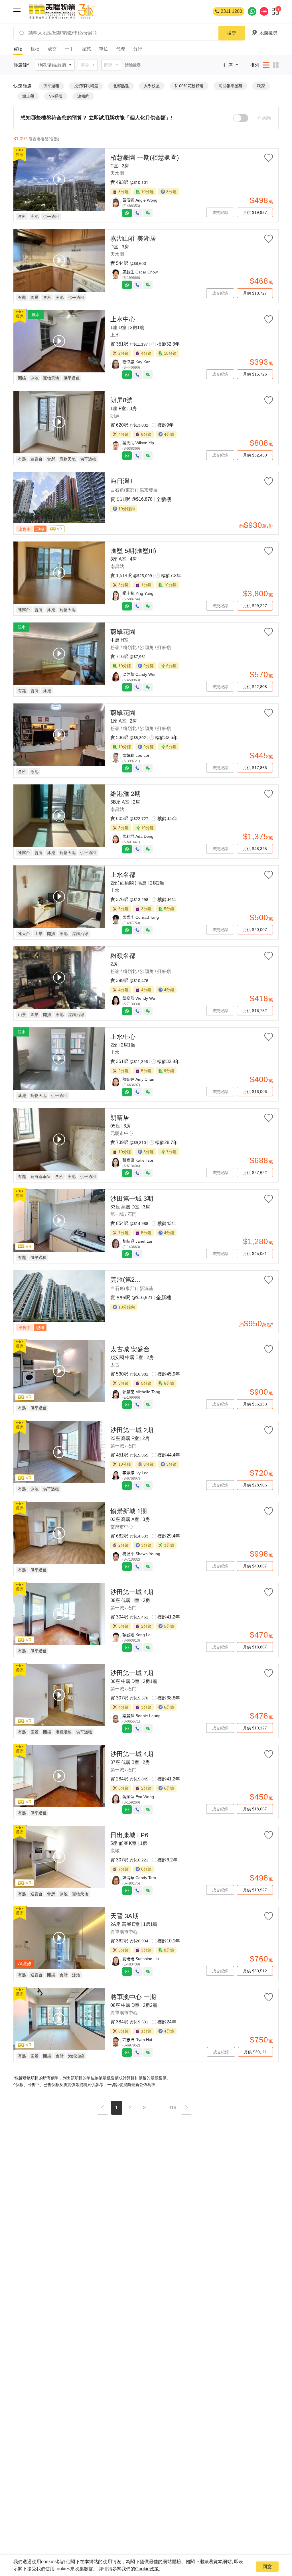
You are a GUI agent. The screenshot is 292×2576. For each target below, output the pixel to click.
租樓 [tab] (35, 49)
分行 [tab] (138, 49)
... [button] (159, 2108)
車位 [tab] (104, 49)
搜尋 (232, 33)
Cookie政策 (147, 2569)
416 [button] (172, 2108)
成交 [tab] (52, 49)
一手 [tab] (69, 49)
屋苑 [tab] (86, 49)
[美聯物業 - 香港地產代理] (62, 11)
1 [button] (116, 2108)
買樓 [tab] (18, 49)
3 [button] (144, 2108)
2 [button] (130, 2108)
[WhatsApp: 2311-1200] (252, 11)
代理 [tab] (121, 49)
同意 (267, 2566)
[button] (103, 2108)
